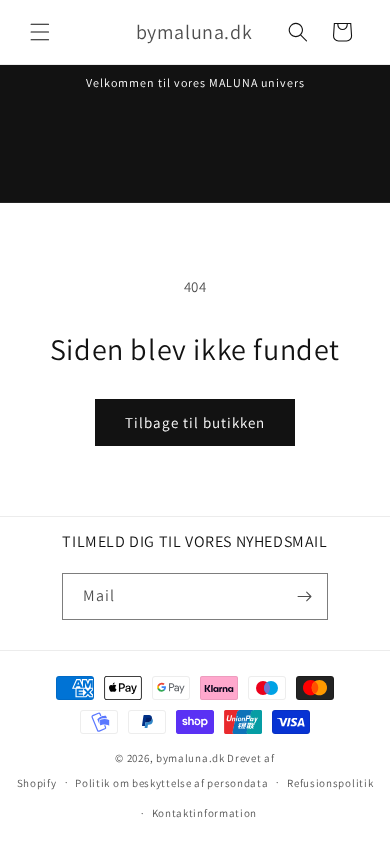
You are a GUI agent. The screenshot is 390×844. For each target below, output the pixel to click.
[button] (40, 32)
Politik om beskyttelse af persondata (171, 783)
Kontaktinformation (205, 813)
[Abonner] (305, 596)
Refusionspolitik (330, 783)
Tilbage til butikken (195, 422)
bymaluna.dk (190, 758)
